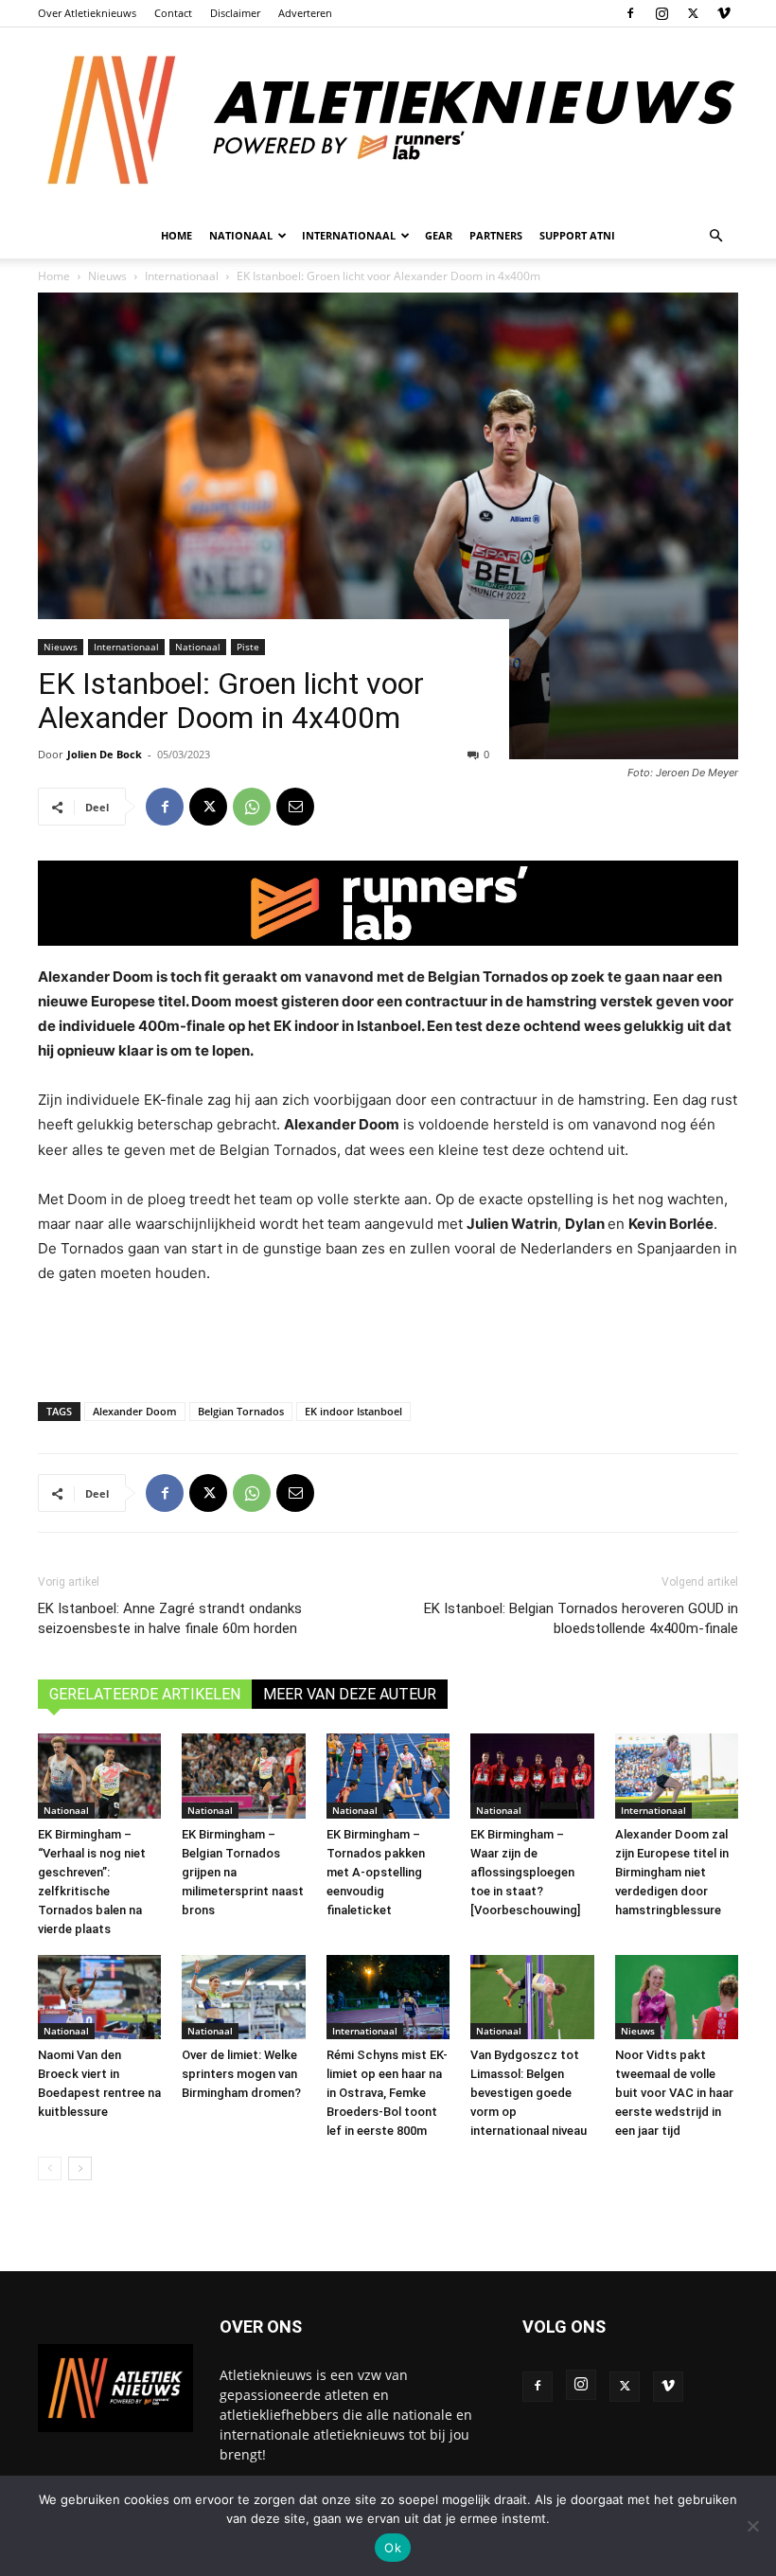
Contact (173, 13)
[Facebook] (630, 13)
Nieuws (61, 647)
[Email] (295, 807)
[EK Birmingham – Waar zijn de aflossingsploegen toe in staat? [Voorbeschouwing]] (532, 1776)
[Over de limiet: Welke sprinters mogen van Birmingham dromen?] (243, 1998)
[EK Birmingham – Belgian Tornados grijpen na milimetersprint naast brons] (243, 1776)
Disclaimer (235, 13)
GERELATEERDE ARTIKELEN (145, 1694)
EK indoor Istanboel (353, 1411)
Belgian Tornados (241, 1411)
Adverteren (305, 13)
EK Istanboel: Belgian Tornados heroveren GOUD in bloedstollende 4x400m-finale (581, 1618)
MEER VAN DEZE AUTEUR (350, 1694)
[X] (693, 13)
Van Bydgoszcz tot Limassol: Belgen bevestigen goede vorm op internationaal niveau (529, 2093)
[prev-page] (50, 2168)
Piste (248, 647)
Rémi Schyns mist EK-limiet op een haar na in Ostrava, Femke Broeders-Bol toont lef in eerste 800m (387, 2093)
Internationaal (126, 647)
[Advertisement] (388, 1339)
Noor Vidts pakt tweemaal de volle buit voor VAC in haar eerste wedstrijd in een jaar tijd (674, 2093)
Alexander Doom (135, 1411)
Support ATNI (577, 235)
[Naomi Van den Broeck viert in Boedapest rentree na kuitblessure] (99, 1998)
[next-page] (80, 2168)
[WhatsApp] (252, 807)
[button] (715, 236)
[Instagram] (661, 13)
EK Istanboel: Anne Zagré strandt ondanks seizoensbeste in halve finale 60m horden (170, 1618)
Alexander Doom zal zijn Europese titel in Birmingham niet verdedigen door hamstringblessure (672, 1872)
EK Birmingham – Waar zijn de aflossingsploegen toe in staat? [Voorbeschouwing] (525, 1872)
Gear (439, 235)
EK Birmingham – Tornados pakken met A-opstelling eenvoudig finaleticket (376, 1872)
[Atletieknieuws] (388, 120)
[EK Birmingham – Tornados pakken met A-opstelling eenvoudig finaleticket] (388, 1776)
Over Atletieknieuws (87, 13)
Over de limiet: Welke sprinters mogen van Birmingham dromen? (241, 2074)
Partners (496, 235)
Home (176, 235)
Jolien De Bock (105, 754)
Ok (393, 2548)
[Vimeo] (724, 13)
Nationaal (198, 647)
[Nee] (752, 2526)
